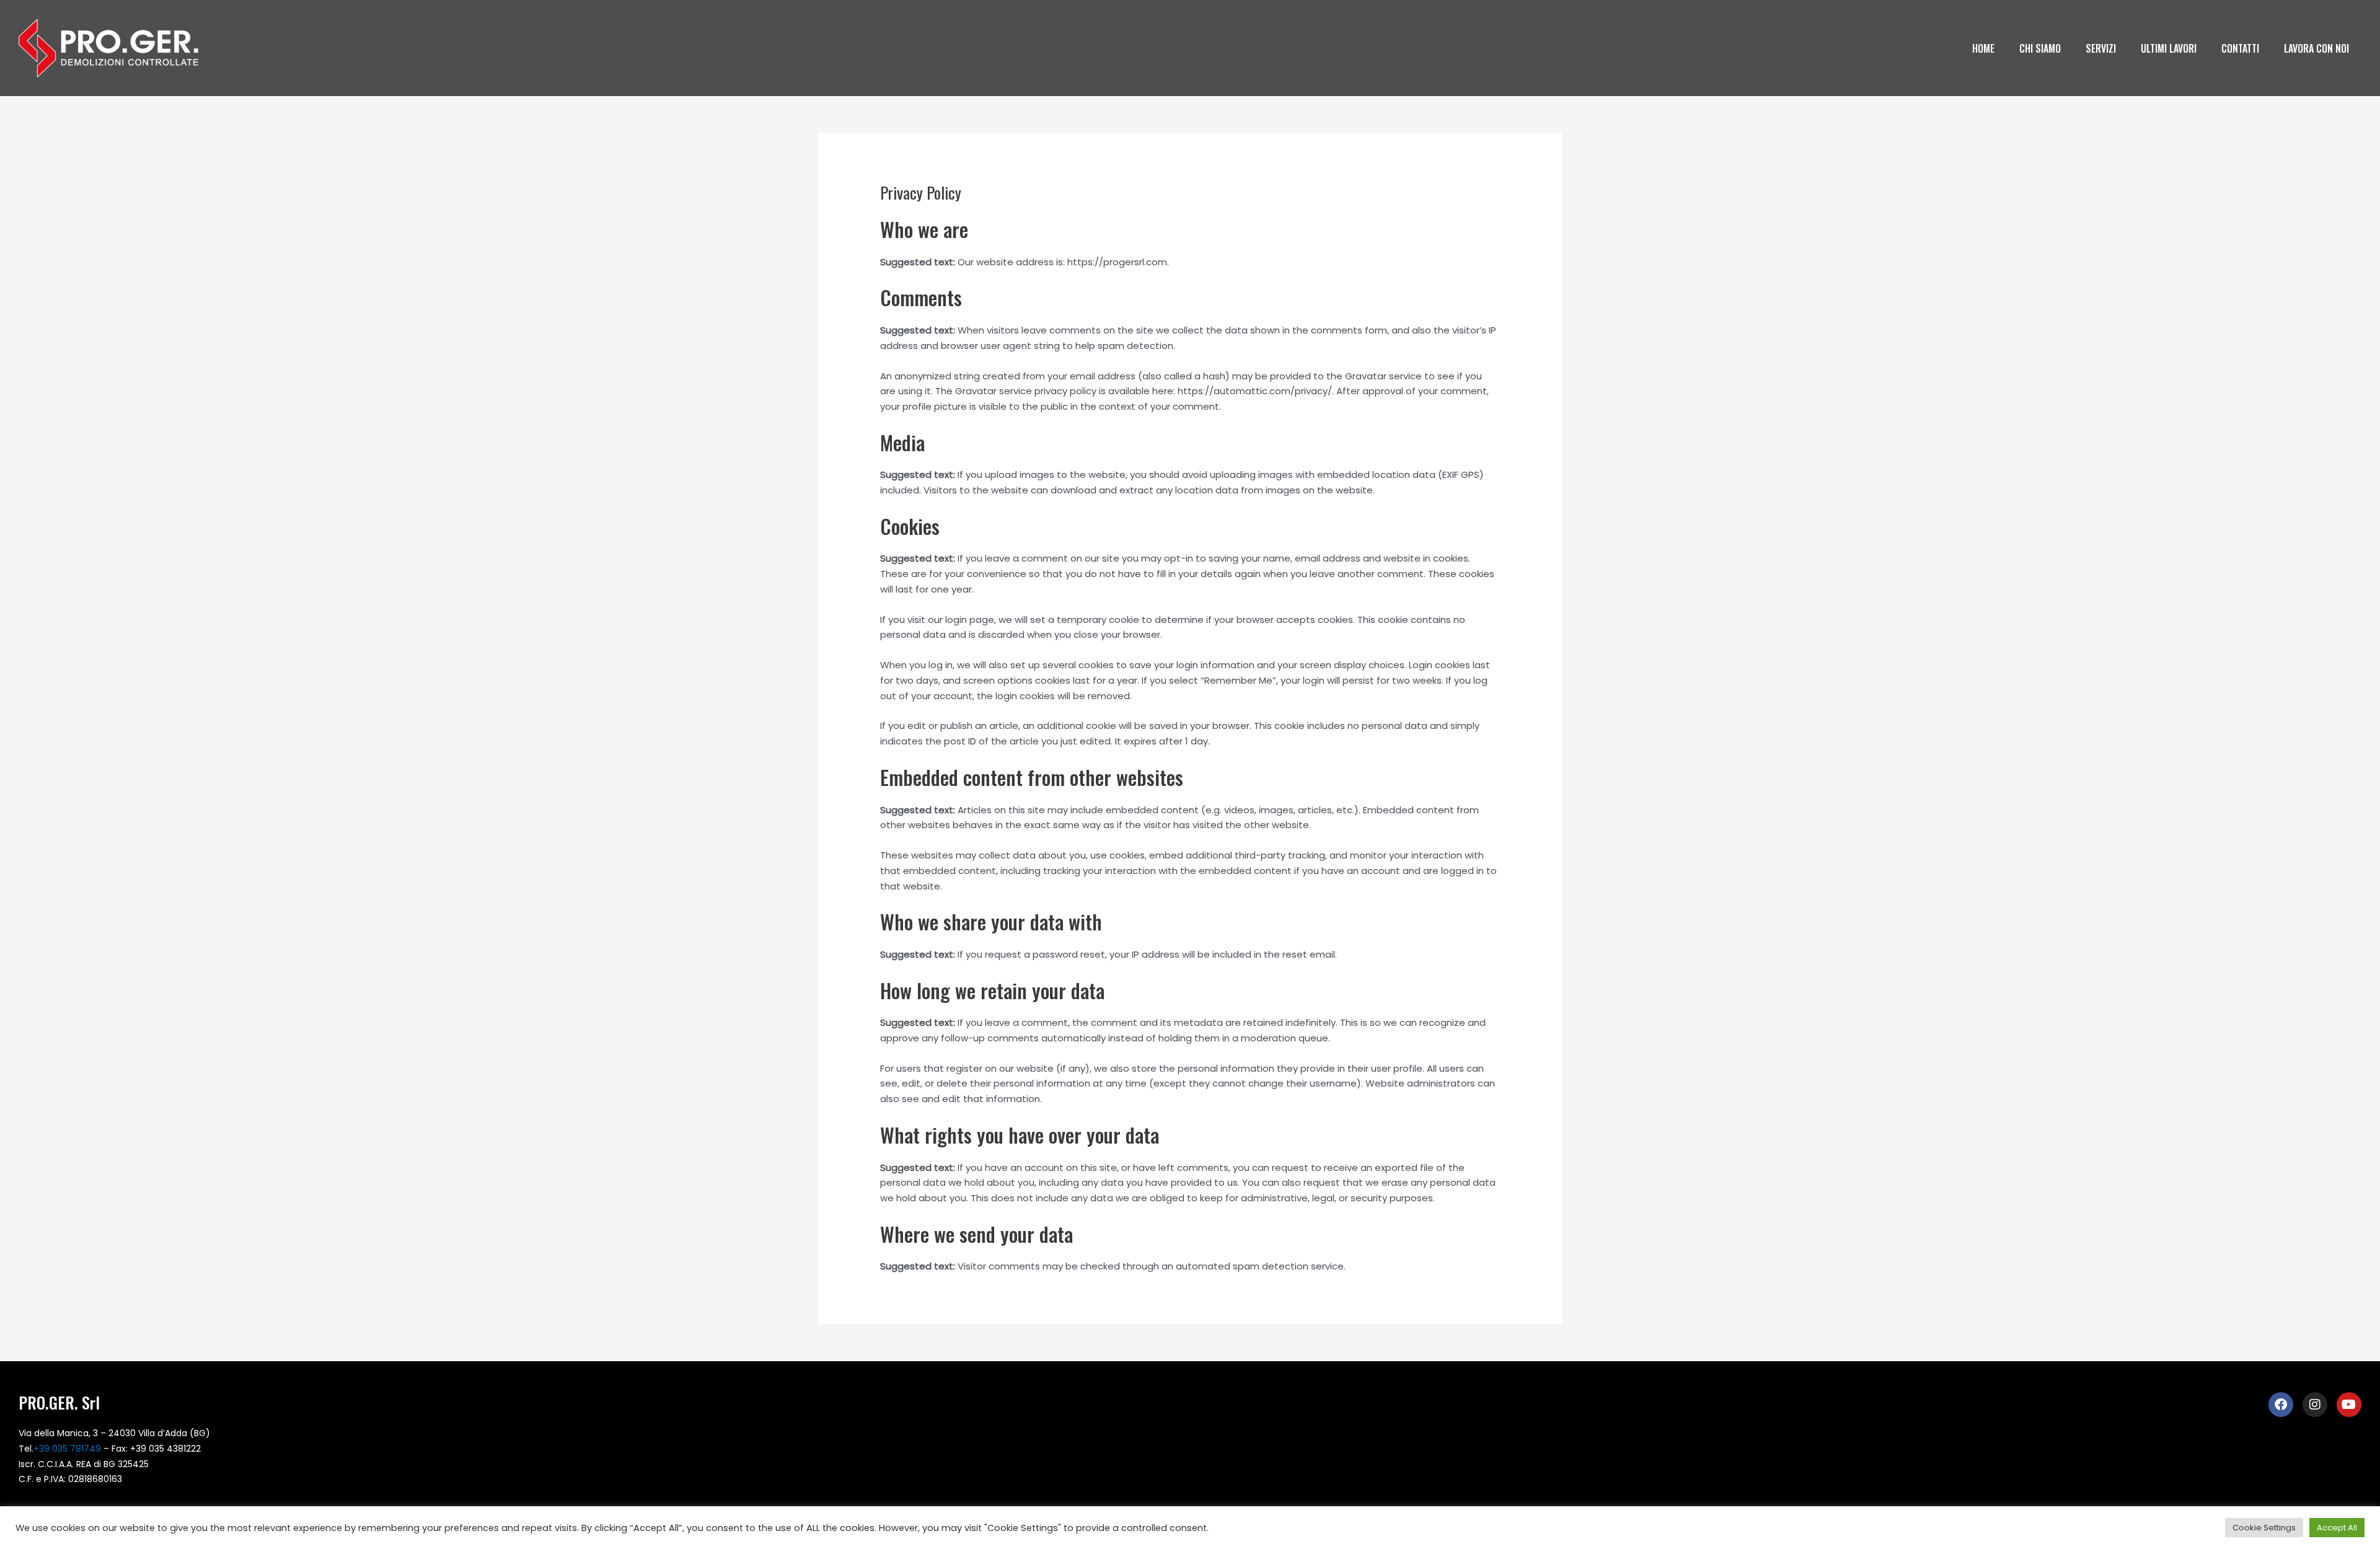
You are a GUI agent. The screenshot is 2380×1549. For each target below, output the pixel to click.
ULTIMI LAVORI (2169, 48)
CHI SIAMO (2040, 48)
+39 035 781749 (67, 1449)
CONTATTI (2240, 48)
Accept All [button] (2337, 1528)
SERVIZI (2101, 48)
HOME (1983, 48)
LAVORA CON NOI (2316, 48)
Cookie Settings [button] (2264, 1528)
